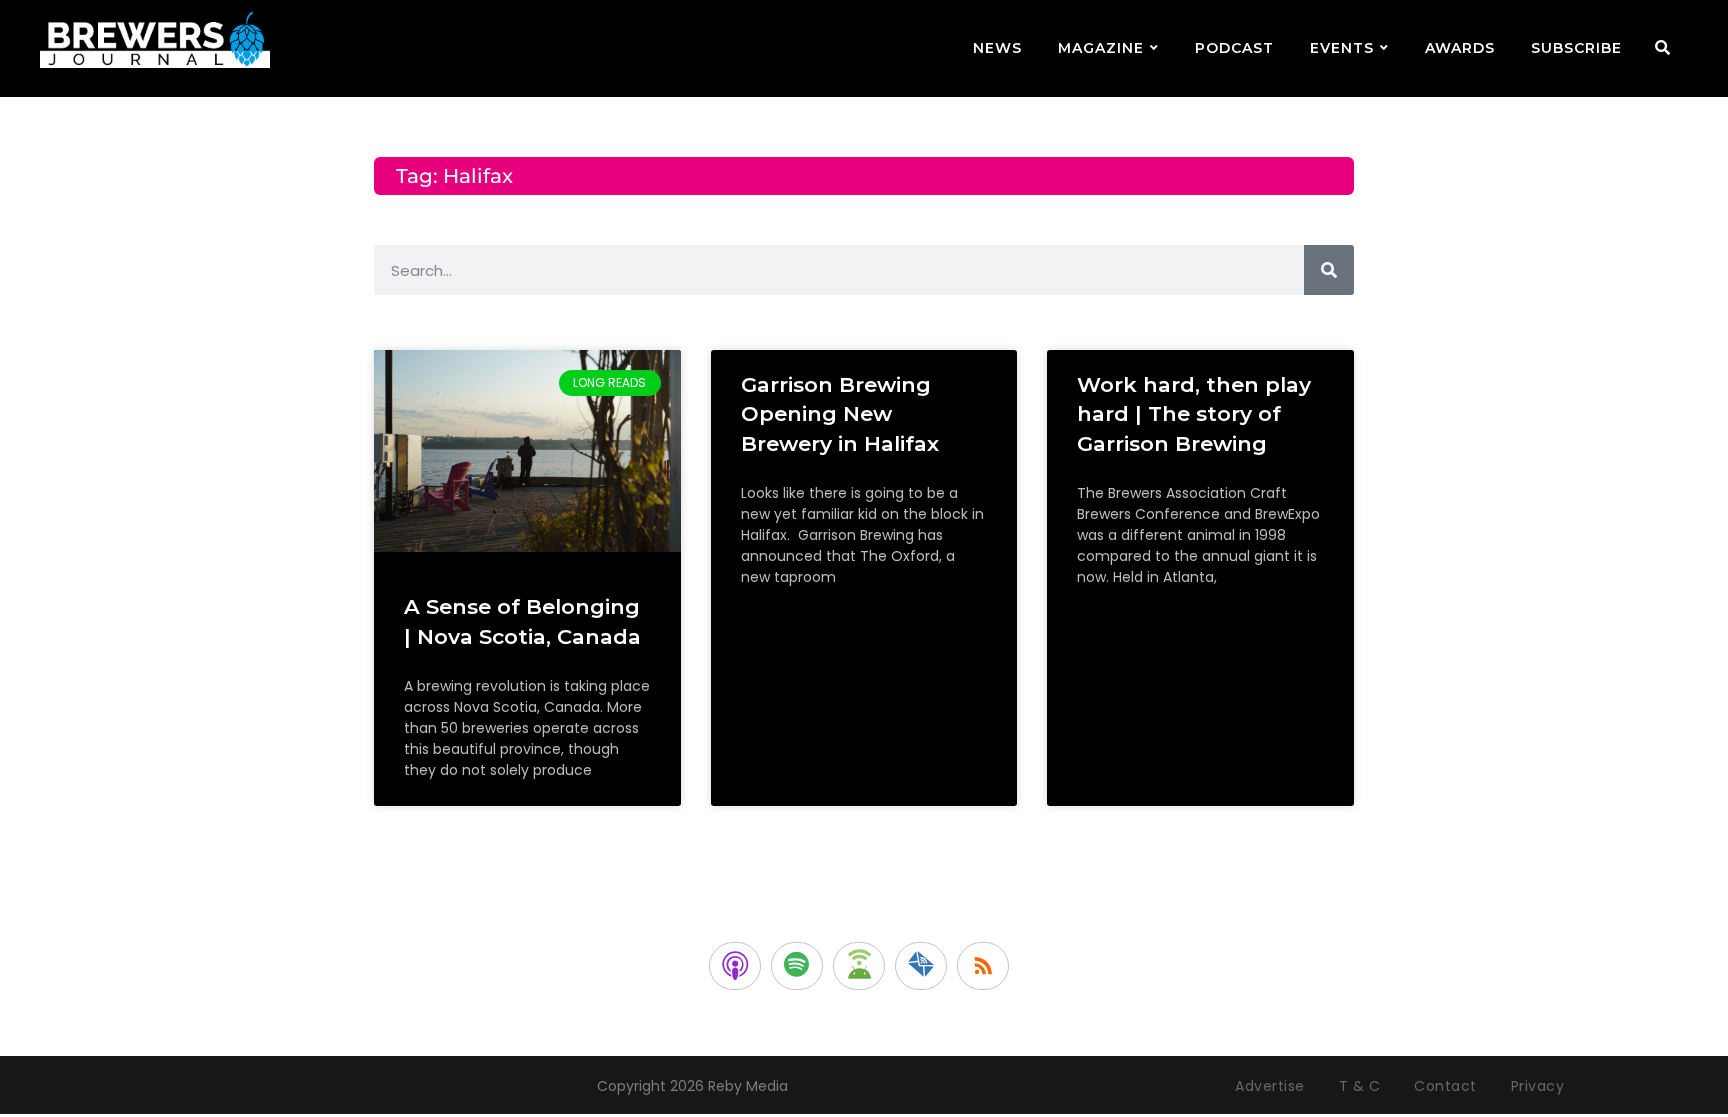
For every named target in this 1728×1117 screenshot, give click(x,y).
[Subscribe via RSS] (983, 966)
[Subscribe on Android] (859, 966)
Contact (1445, 1086)
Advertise (1270, 1086)
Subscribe (1576, 48)
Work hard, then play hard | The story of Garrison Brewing (1194, 414)
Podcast (1234, 48)
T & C (1360, 1086)
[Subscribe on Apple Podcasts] (735, 966)
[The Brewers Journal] (155, 36)
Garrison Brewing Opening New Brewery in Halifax (840, 414)
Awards (1460, 48)
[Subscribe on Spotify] (797, 966)
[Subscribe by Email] (921, 966)
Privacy (1538, 1086)
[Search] (1329, 270)
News (997, 48)
